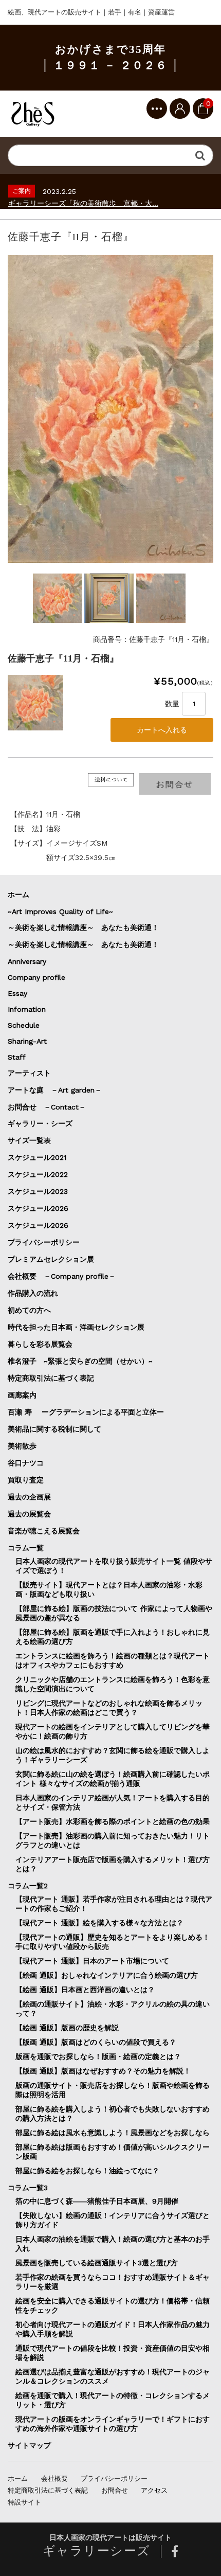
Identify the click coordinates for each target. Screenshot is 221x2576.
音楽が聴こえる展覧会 (44, 1531)
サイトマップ (29, 2445)
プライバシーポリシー (44, 1242)
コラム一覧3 (28, 2188)
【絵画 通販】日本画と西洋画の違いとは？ (85, 1990)
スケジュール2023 (38, 1191)
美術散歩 (22, 1446)
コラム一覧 (26, 1548)
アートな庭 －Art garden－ (55, 1090)
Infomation (27, 1009)
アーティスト (29, 1073)
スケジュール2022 (38, 1174)
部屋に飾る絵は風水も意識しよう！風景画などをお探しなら (113, 2133)
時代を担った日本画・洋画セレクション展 (76, 1327)
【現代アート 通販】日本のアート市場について (92, 1961)
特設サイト (24, 2502)
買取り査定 (26, 1480)
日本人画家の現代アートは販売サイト (110, 2538)
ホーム (19, 895)
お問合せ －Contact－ (47, 1107)
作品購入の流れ (33, 1293)
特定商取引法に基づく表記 (51, 1378)
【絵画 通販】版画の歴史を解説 (67, 2028)
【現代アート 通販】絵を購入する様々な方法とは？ (99, 1923)
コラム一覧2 (28, 1886)
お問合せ (115, 2490)
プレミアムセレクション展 (51, 1259)
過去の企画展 (29, 1497)
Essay (17, 993)
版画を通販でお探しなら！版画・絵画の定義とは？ (98, 2056)
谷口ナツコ (29, 1463)
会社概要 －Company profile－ (62, 1276)
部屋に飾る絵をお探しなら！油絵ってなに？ (87, 2171)
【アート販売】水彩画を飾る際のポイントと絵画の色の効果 (113, 1821)
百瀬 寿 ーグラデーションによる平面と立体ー (86, 1412)
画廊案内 (22, 1395)
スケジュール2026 (38, 1208)
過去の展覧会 (29, 1514)
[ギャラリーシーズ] (33, 114)
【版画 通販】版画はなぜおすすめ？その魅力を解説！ (103, 2071)
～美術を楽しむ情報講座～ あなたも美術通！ (83, 927)
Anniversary (27, 961)
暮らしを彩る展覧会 (40, 1344)
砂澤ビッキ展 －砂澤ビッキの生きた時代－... (81, 203)
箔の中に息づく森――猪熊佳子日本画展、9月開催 (97, 2201)
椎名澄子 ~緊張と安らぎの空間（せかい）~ (80, 1361)
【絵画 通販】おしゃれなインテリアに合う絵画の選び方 (107, 1975)
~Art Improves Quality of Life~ (60, 911)
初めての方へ (29, 1310)
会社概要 (54, 2479)
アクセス (154, 2490)
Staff (17, 1057)
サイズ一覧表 (33, 1140)
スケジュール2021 (37, 1157)
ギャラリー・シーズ (40, 1123)
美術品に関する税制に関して (54, 1429)
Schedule (24, 1025)
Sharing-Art (27, 1041)
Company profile (36, 977)
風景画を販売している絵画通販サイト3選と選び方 (97, 2263)
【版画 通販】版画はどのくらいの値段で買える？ (96, 2042)
